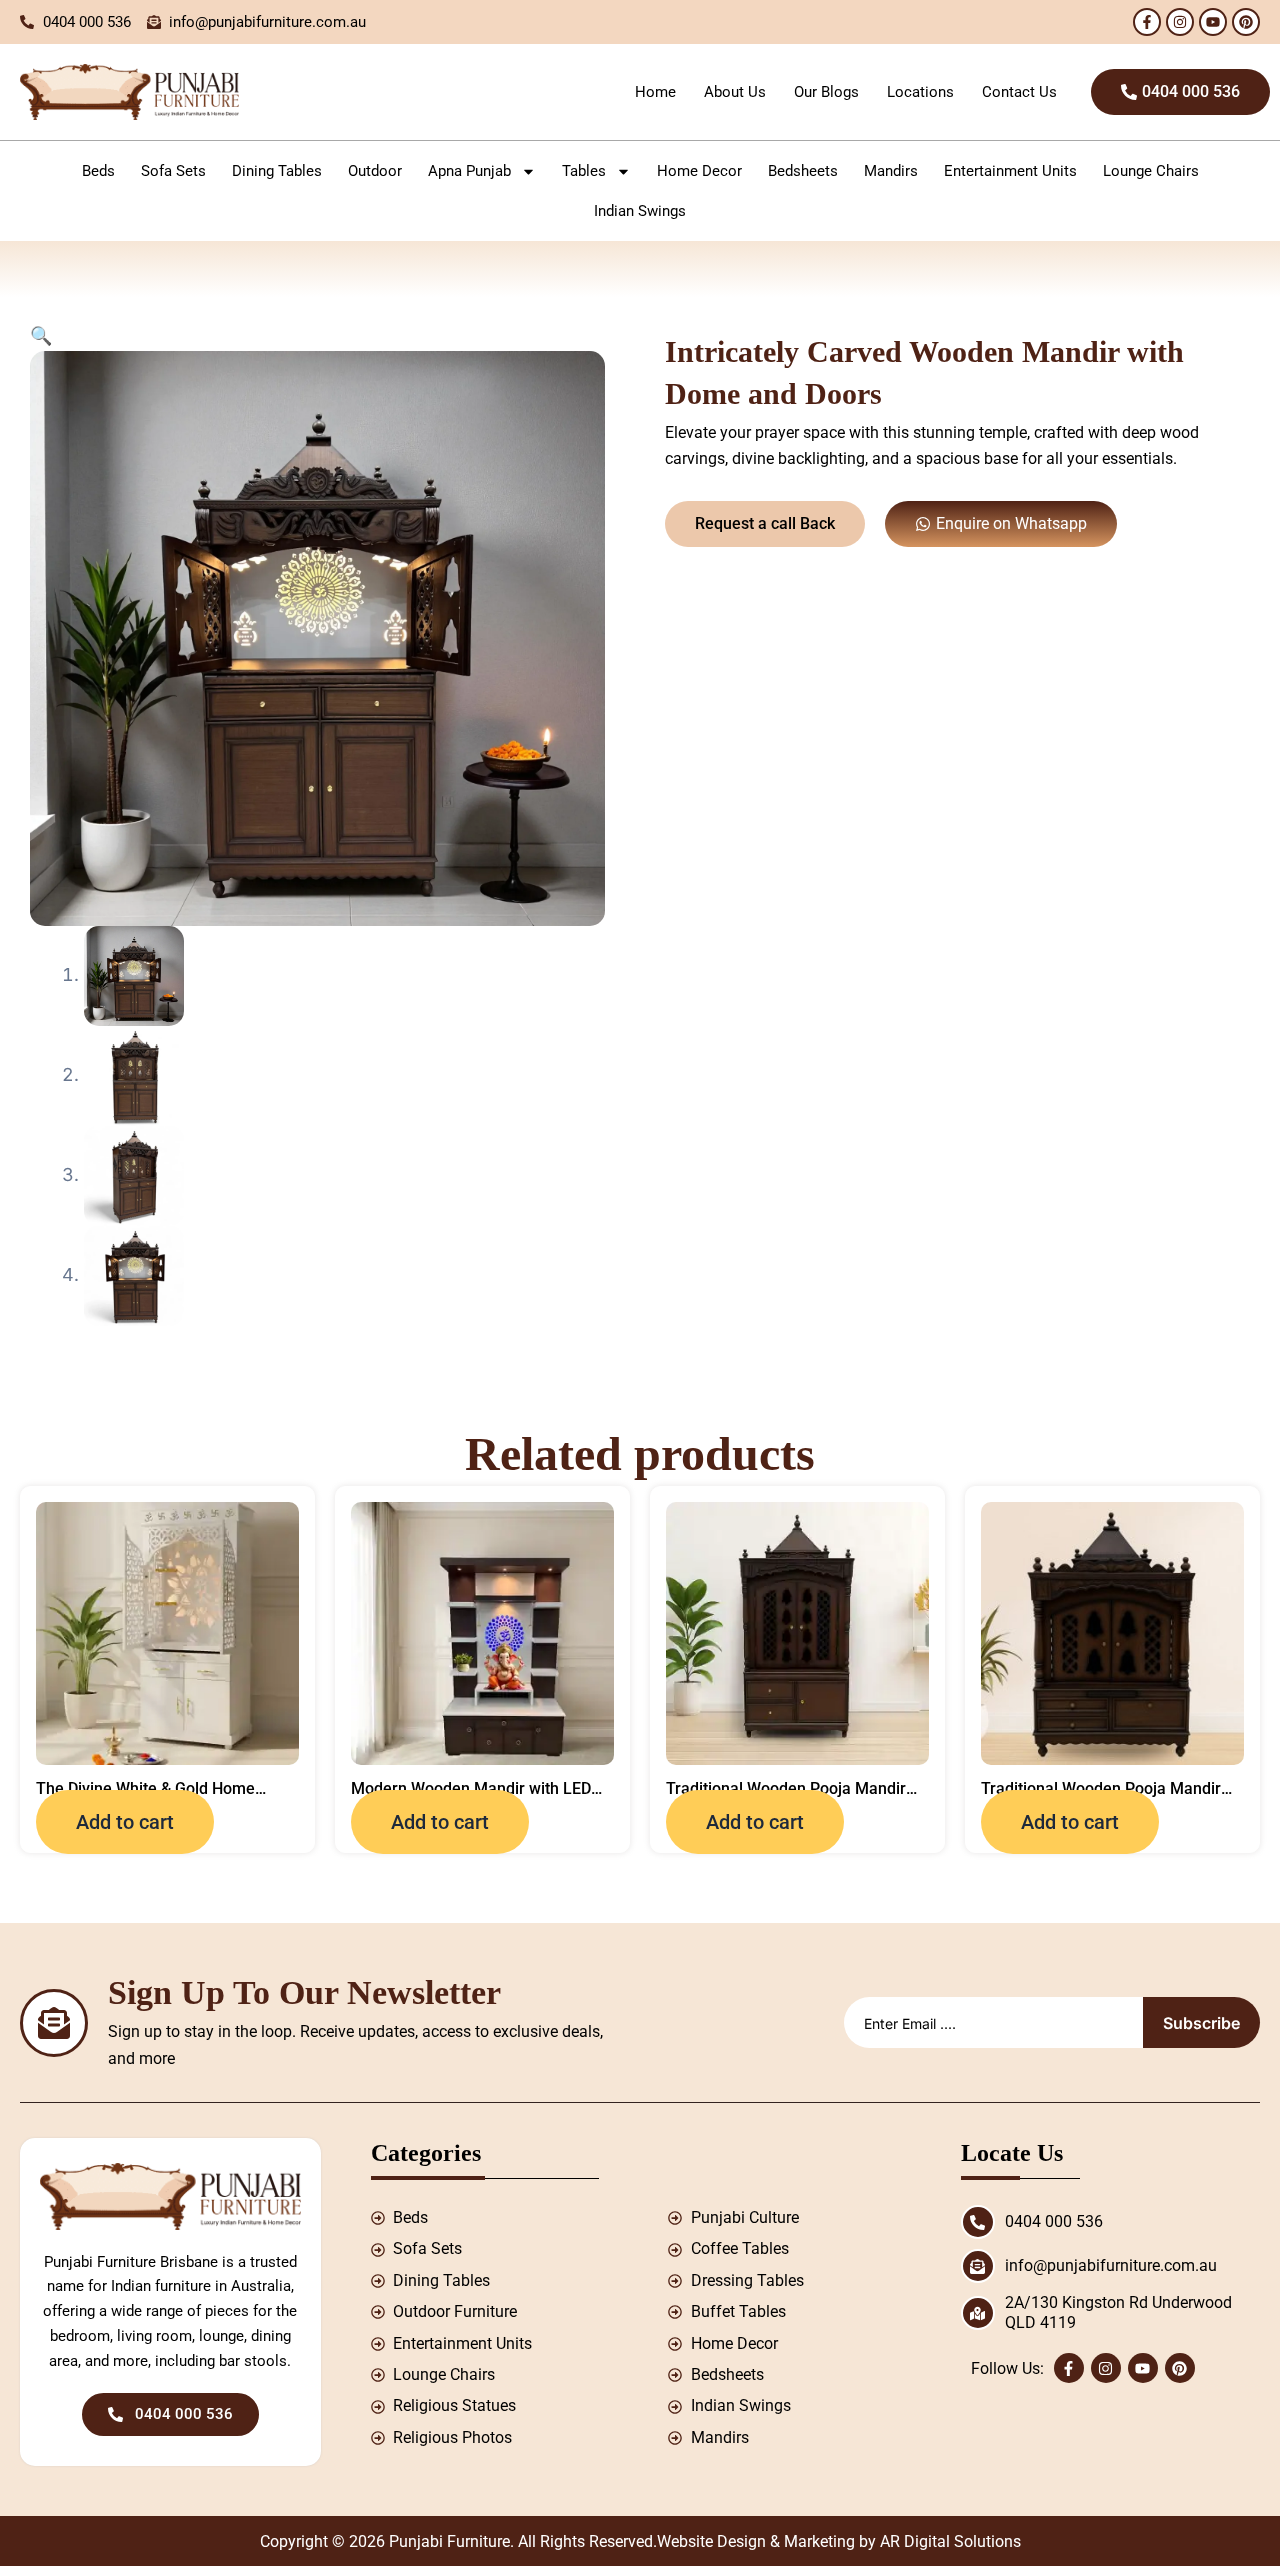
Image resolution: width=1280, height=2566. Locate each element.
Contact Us (1019, 92)
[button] (41, 335)
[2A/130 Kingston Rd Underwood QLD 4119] (978, 2313)
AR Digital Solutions (950, 2541)
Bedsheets (803, 171)
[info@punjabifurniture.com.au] (978, 2266)
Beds (98, 171)
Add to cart (125, 1822)
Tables (584, 171)
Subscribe (1201, 2023)
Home (655, 92)
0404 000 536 (1054, 2221)
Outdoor (375, 171)
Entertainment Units (1010, 171)
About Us (735, 92)
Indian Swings (640, 211)
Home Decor (699, 171)
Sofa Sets (173, 171)
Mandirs (891, 171)
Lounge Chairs (1151, 171)
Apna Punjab (469, 171)
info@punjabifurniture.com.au (1111, 2265)
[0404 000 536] (978, 2222)
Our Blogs (826, 92)
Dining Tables (277, 171)
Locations (920, 92)
